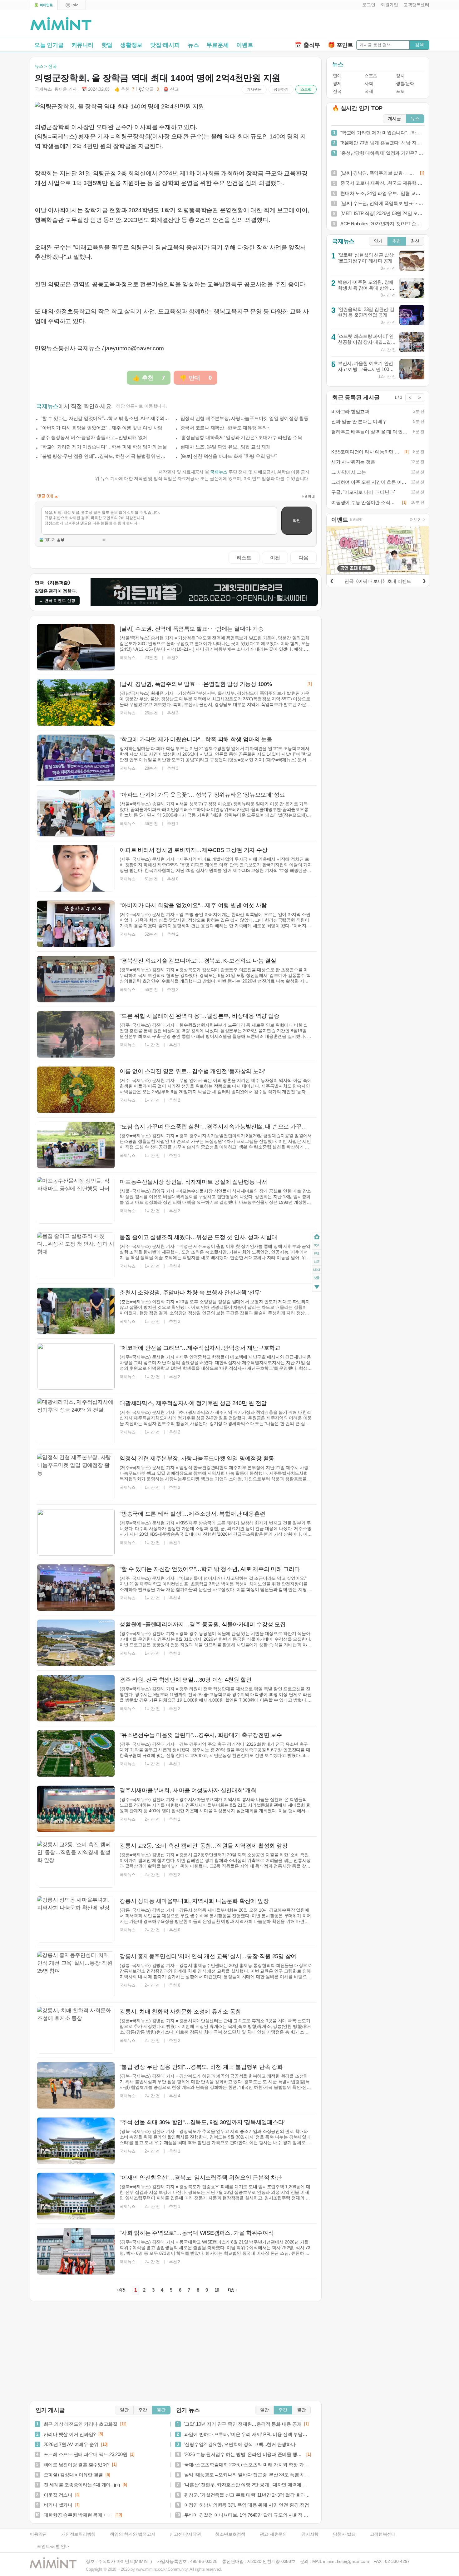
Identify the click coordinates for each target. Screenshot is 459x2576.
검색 (419, 45)
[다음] (424, 580)
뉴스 (193, 45)
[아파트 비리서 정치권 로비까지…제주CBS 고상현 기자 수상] (76, 868)
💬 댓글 (149, 89)
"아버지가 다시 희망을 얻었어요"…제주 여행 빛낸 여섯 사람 (101, 428)
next (317, 1270)
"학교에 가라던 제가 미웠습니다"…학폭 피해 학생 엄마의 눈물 (104, 447)
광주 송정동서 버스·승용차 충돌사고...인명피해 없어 (94, 437)
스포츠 (371, 76)
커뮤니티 (83, 45)
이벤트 (245, 45)
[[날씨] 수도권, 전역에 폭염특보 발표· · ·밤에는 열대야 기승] (76, 647)
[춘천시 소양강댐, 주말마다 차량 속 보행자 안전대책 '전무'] (76, 1311)
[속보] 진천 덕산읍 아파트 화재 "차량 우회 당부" (229, 456)
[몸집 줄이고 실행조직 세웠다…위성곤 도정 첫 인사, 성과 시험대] (76, 1256)
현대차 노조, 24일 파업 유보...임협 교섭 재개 (226, 447)
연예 (337, 76)
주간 (143, 2410)
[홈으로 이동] (61, 24)
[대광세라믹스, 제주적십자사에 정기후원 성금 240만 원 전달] (76, 1422)
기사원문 (254, 89)
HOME (317, 1237)
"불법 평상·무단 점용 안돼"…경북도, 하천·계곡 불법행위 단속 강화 (105, 456)
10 (217, 2290)
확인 (297, 520)
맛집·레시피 (165, 45)
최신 (415, 241)
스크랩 (306, 89)
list (317, 1262)
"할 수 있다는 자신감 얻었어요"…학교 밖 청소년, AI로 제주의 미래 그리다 (105, 418)
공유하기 (281, 89)
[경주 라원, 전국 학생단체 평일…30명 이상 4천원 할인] (76, 1698)
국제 (369, 91)
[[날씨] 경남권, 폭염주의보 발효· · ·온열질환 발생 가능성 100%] (76, 703)
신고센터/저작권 (185, 2534)
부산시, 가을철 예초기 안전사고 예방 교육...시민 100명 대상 (366, 369)
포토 (400, 91)
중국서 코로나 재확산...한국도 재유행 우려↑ (225, 428)
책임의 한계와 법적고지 (133, 2534)
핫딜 (107, 45)
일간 (124, 2410)
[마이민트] (44, 5)
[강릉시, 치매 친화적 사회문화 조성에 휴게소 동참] (76, 2030)
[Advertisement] (356, 25)
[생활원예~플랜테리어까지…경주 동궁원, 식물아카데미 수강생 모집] (76, 1643)
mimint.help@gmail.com (346, 2561)
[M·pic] (72, 5)
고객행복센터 (383, 2534)
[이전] (332, 580)
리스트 (244, 558)
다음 (304, 558)
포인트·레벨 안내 (53, 2546)
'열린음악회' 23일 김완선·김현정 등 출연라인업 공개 (366, 312)
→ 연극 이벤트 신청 (57, 600)
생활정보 (131, 45)
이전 (275, 558)
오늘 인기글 (49, 45)
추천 (397, 241)
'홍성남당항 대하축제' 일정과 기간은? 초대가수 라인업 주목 (241, 437)
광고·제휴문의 (273, 2534)
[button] (367, 5)
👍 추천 (124, 89)
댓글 (317, 1279)
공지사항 (310, 2534)
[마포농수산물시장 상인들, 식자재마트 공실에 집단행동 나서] (76, 1200)
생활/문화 (405, 84)
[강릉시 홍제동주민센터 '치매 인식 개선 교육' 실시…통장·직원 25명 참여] (76, 1975)
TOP (317, 1245)
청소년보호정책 (230, 2534)
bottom (317, 1288)
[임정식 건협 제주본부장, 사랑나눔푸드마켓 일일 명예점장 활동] (76, 1477)
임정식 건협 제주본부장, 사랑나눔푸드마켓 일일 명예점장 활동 (244, 418)
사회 (369, 84)
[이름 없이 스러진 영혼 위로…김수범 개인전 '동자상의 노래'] (76, 1090)
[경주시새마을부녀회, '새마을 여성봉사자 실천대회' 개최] (76, 1809)
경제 (337, 84)
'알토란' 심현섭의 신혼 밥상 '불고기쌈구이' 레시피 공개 (366, 258)
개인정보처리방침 (78, 2534)
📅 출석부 (307, 45)
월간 (161, 2410)
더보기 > (417, 520)
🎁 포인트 (341, 45)
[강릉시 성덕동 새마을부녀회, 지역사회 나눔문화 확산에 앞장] (76, 1919)
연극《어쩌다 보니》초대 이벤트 (378, 581)
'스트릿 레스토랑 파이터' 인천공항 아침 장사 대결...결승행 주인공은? (367, 342)
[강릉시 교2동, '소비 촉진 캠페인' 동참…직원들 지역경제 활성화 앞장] (76, 1864)
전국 (337, 91)
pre (317, 1253)
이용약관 (38, 2534)
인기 (378, 241)
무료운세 (217, 45)
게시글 (394, 119)
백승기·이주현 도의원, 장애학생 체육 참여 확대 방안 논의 (366, 288)
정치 (400, 76)
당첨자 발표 (344, 2534)
